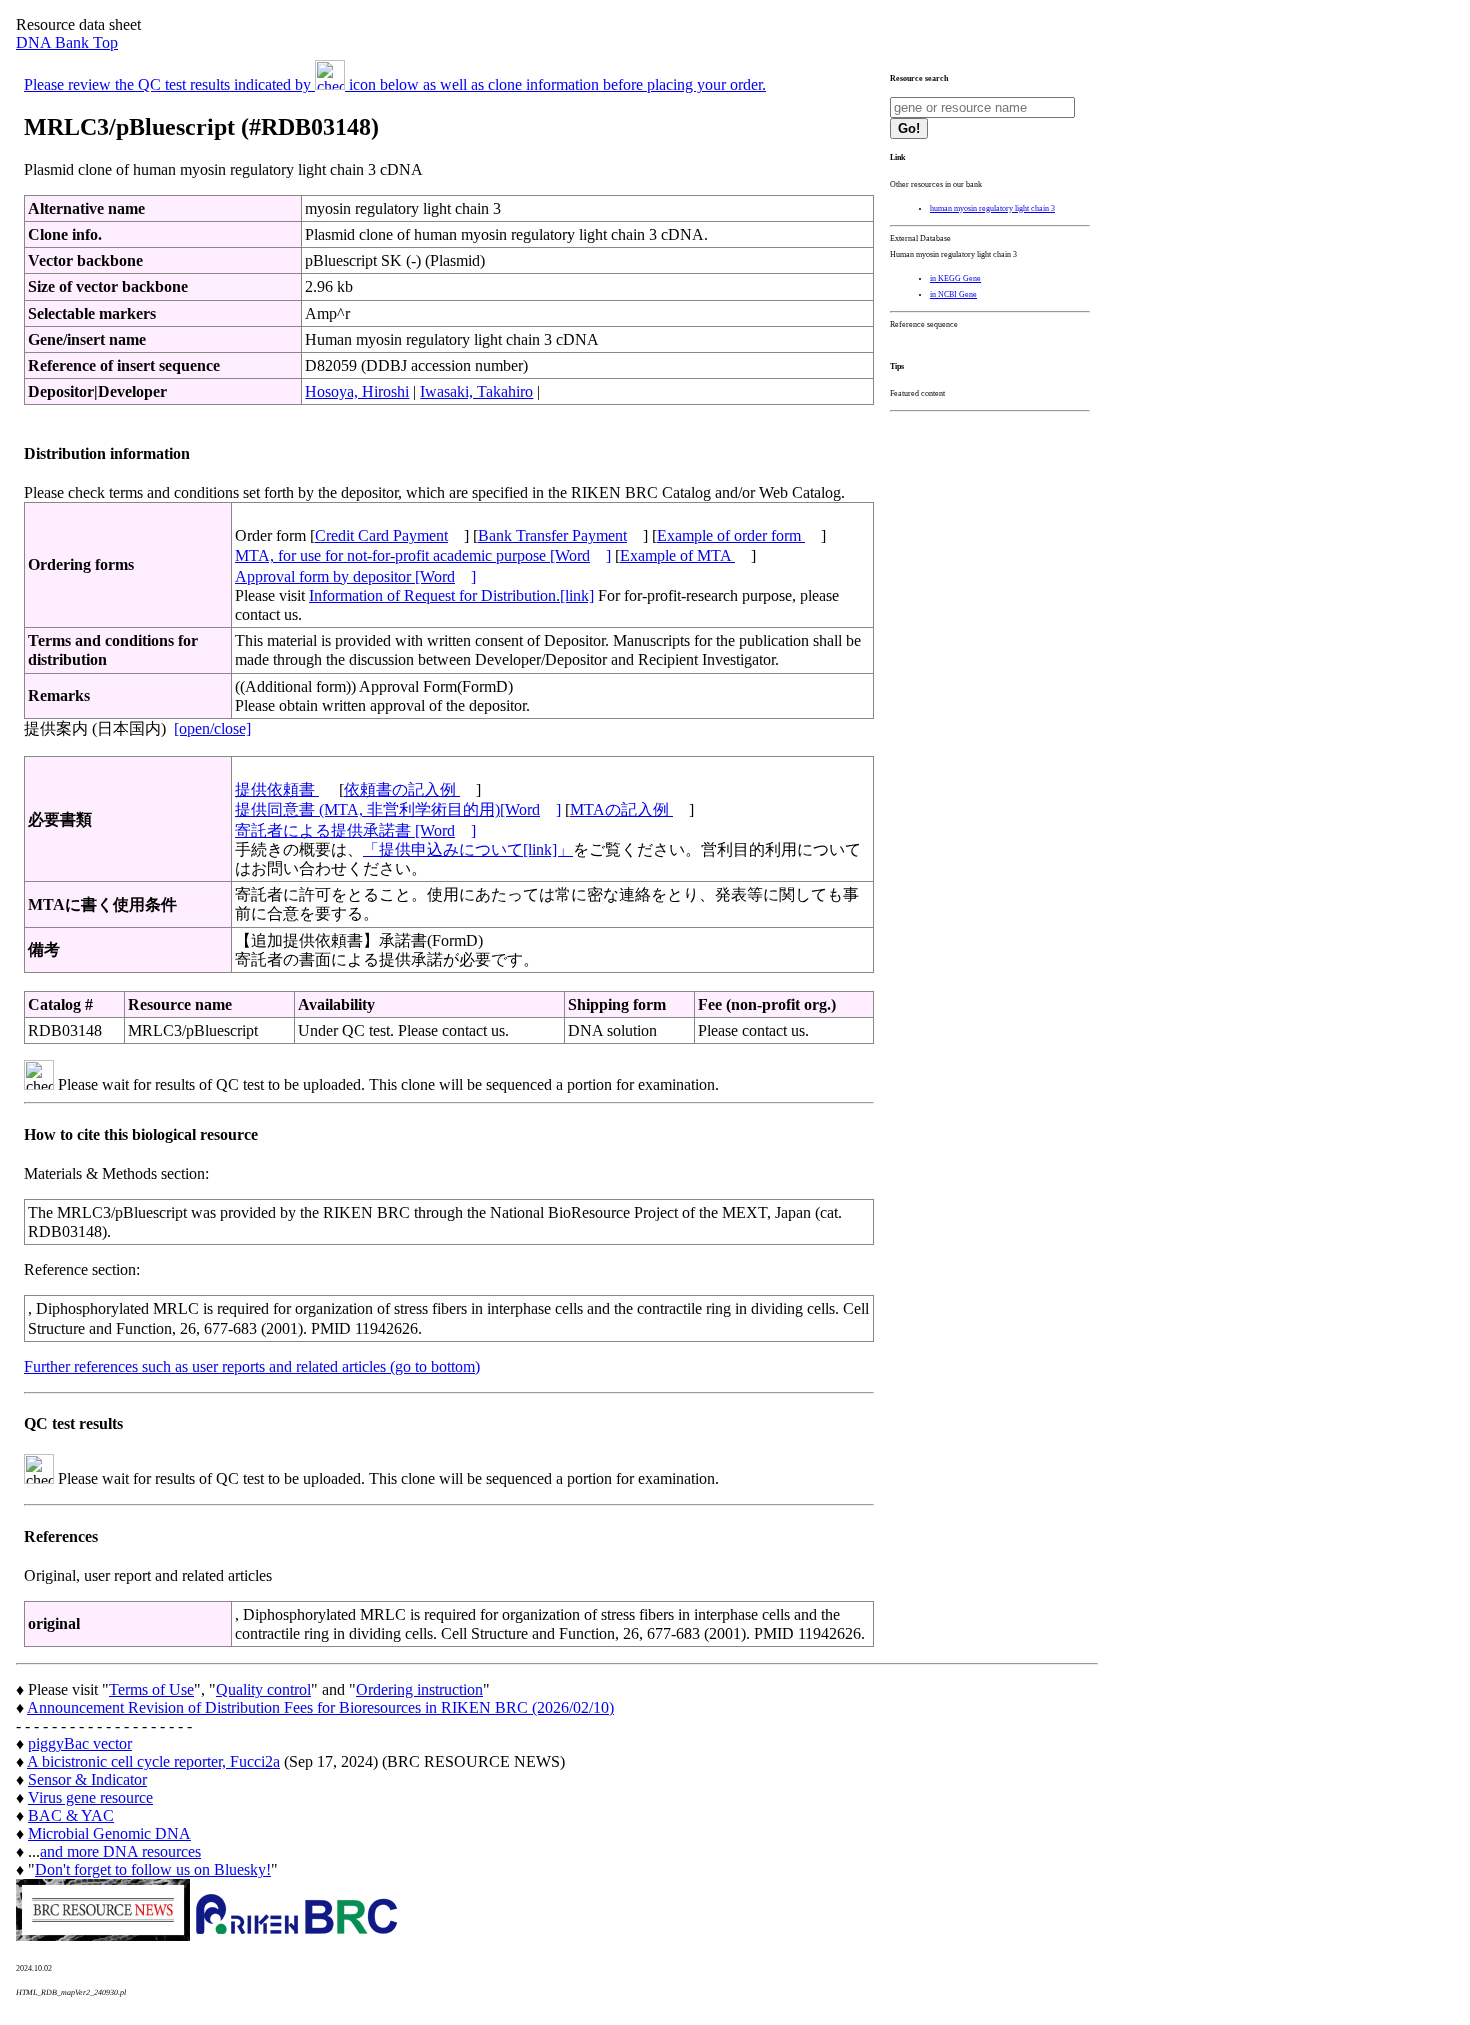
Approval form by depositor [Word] (355, 576)
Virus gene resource (90, 1797)
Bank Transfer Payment (552, 535)
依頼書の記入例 (402, 789)
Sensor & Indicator (87, 1779)
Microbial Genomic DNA (109, 1833)
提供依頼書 (277, 789)
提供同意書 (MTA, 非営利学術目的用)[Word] (398, 809)
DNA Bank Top (67, 42)
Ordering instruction (419, 1689)
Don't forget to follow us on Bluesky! (153, 1869)
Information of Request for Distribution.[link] (451, 595)
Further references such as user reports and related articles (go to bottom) (252, 1366)
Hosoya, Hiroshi (357, 391)
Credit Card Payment (381, 535)
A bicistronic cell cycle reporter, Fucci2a (153, 1761)
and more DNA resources (120, 1851)
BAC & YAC (71, 1815)
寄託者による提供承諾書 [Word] (355, 830)
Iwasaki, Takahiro (476, 391)
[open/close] (212, 728)
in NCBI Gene (953, 294)
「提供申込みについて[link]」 (468, 849)
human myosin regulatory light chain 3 (992, 208)
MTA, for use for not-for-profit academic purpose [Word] (423, 555)
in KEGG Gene (955, 278)
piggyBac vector (80, 1743)
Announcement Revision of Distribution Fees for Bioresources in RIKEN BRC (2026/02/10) (320, 1707)
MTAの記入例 (621, 809)
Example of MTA (677, 555)
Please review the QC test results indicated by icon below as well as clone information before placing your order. (395, 84)
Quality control (263, 1689)
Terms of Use (151, 1689)
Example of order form (731, 535)
